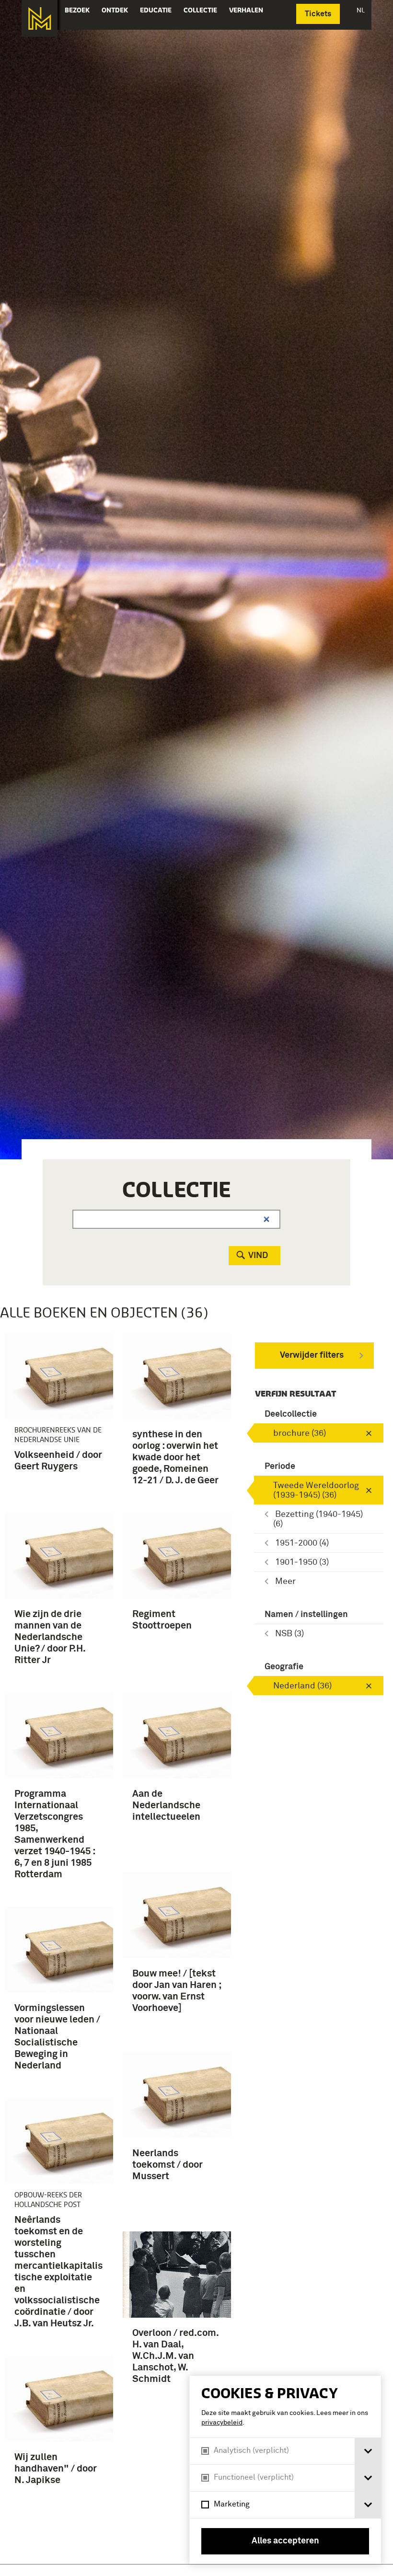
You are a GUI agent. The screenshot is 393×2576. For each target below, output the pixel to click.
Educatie (156, 10)
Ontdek (115, 10)
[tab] (368, 2451)
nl (361, 10)
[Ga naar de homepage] (40, 18)
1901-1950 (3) (302, 1562)
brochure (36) (300, 1433)
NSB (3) (289, 1634)
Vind (258, 1256)
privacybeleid (222, 2423)
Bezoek (77, 10)
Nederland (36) (302, 1686)
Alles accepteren (285, 2541)
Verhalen (246, 10)
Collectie (200, 10)
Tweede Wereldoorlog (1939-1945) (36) (316, 1490)
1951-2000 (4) (302, 1543)
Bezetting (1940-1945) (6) (318, 1519)
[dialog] (285, 2470)
